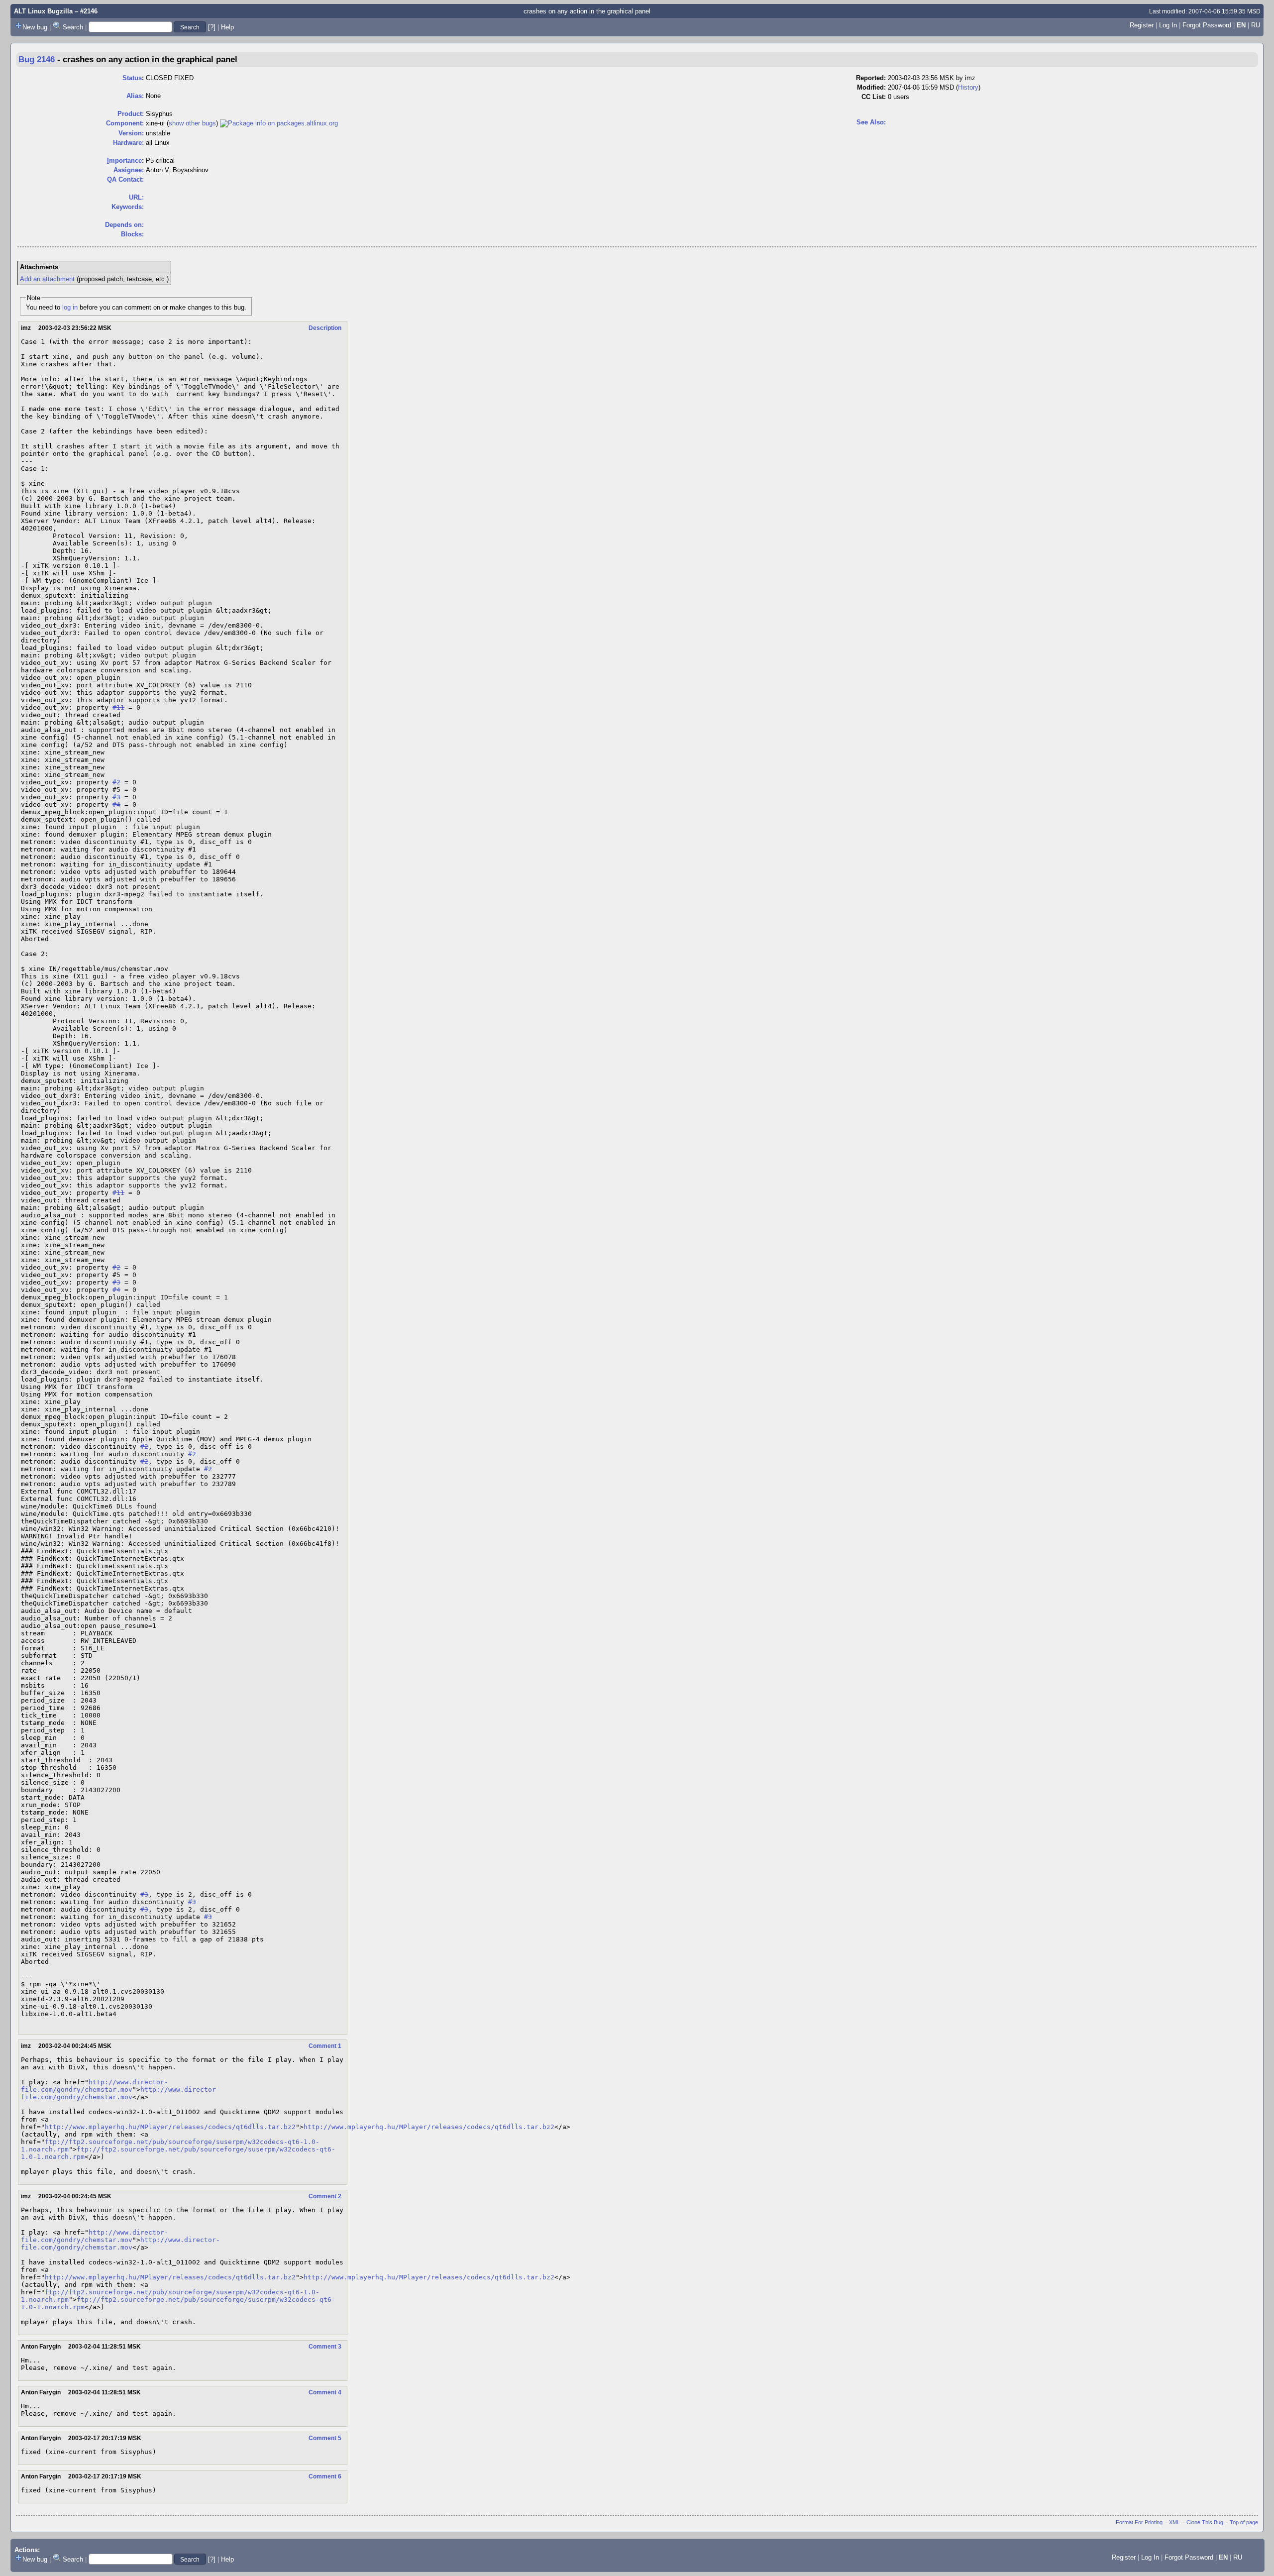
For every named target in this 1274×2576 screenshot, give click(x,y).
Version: (131, 133)
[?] (212, 27)
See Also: (871, 122)
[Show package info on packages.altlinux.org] (279, 123)
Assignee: (129, 170)
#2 (116, 782)
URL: (136, 197)
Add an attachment (47, 279)
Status (132, 78)
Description (325, 328)
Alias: (135, 96)
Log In (1168, 25)
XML (1174, 2522)
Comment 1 (325, 2046)
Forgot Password (1207, 25)
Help (227, 27)
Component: (125, 123)
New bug (35, 27)
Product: (131, 114)
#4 (116, 805)
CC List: (874, 97)
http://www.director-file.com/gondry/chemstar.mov (95, 2086)
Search (73, 27)
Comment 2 (325, 2196)
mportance (124, 161)
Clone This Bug (1205, 2522)
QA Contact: (125, 179)
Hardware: (128, 143)
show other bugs (192, 123)
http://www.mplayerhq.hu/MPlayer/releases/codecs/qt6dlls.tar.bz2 (170, 2127)
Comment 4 (325, 2392)
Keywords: (128, 207)
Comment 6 (325, 2476)
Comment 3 (325, 2347)
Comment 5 (325, 2438)
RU (1256, 25)
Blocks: (132, 234)
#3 (116, 797)
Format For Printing (1139, 2522)
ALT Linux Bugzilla (43, 11)
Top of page (1244, 2522)
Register (1142, 25)
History (968, 87)
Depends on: (124, 225)
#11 (118, 707)
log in (70, 307)
